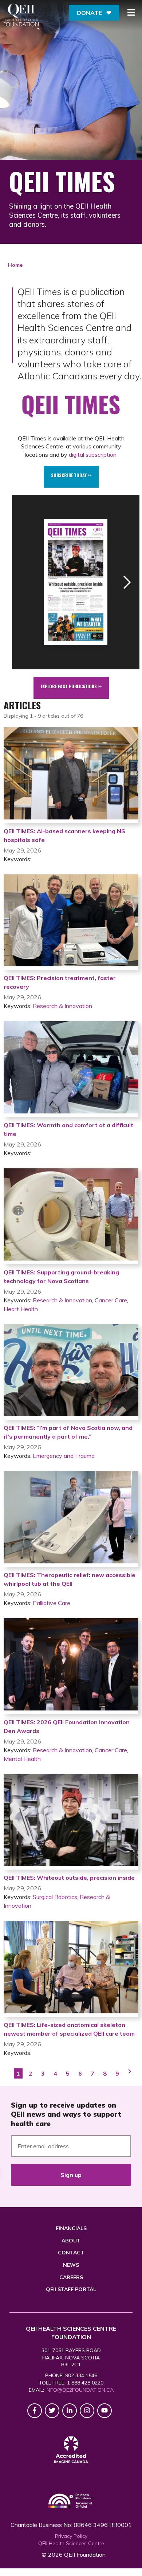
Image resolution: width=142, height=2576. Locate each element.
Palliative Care (52, 1603)
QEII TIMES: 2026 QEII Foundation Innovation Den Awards (67, 1726)
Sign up (71, 2175)
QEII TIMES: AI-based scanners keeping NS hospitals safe (64, 835)
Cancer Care (111, 1300)
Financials (71, 2228)
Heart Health (21, 1309)
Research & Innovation (62, 1006)
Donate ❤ (94, 13)
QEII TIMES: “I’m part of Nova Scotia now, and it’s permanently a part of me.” (68, 1432)
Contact (71, 2253)
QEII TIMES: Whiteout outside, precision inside (69, 1878)
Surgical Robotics (55, 1897)
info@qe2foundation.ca (80, 2390)
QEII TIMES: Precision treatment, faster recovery (60, 982)
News (71, 2265)
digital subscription (93, 455)
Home (15, 265)
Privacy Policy (71, 2536)
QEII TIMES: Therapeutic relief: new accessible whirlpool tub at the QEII (70, 1579)
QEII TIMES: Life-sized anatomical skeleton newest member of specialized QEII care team (69, 2029)
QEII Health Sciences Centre (71, 2543)
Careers (71, 2277)
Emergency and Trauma (64, 1456)
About (71, 2241)
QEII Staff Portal (71, 2289)
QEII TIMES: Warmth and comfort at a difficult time (68, 1129)
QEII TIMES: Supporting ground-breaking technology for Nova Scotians (61, 1277)
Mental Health (22, 1759)
